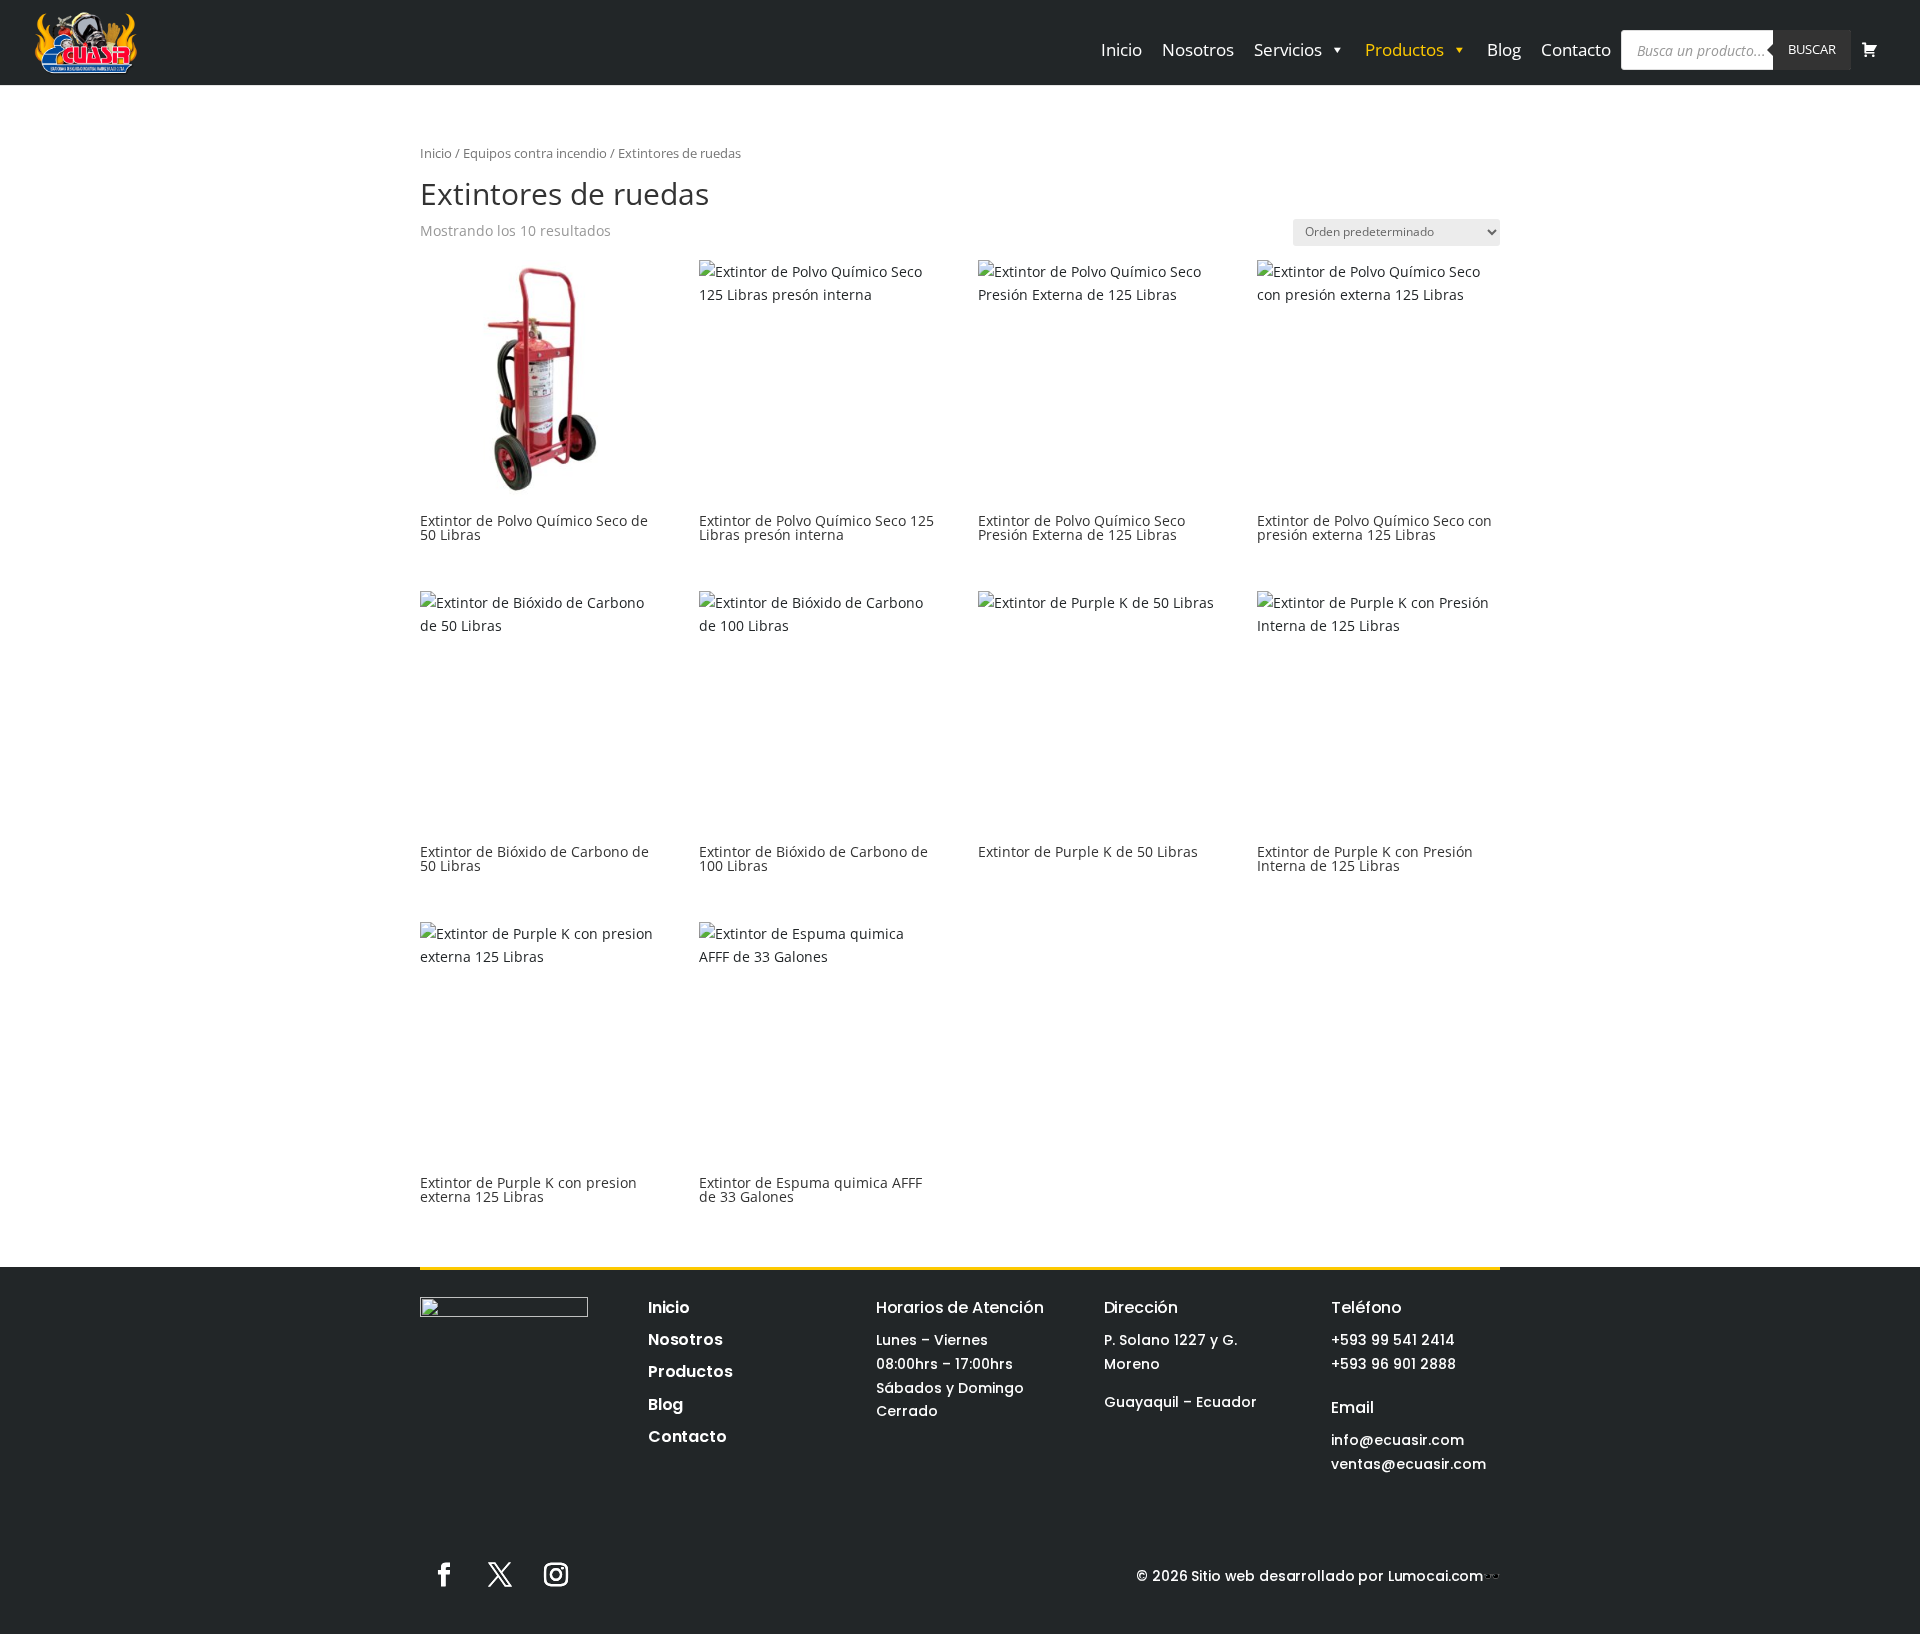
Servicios (1288, 49)
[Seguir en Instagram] (556, 1575)
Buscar (1812, 49)
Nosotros (1198, 49)
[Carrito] (1869, 50)
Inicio (1121, 49)
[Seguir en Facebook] (444, 1575)
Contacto (1576, 49)
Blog (1504, 49)
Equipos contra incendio (535, 153)
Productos (1404, 49)
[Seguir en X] (500, 1575)
